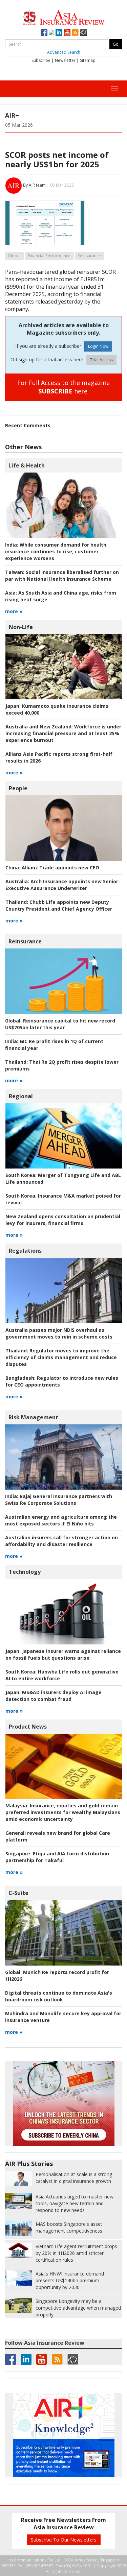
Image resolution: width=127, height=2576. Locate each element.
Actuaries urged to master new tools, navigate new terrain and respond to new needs (75, 2203)
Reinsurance (89, 256)
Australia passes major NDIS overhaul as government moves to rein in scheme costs (59, 1333)
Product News (28, 1727)
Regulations (25, 1251)
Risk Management (33, 1417)
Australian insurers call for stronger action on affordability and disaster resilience (61, 1541)
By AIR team (34, 185)
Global (14, 256)
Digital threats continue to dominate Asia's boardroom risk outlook (59, 1996)
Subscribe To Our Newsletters (64, 2540)
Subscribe (41, 60)
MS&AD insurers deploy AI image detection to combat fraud (54, 1696)
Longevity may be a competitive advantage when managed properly (78, 2308)
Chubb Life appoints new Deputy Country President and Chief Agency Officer (59, 905)
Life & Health (27, 465)
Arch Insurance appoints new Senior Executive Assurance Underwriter (62, 885)
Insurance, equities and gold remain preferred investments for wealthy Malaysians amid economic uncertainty (63, 1812)
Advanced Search (64, 52)
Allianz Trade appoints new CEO (52, 868)
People (18, 788)
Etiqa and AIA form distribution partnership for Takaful (57, 1857)
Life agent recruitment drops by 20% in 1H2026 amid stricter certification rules (76, 2253)
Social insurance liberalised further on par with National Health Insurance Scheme (62, 575)
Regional (21, 1096)
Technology (25, 1572)
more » (14, 611)
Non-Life (21, 627)
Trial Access (101, 360)
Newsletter (65, 60)
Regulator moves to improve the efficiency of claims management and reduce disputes (61, 1357)
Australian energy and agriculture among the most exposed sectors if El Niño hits (61, 1520)
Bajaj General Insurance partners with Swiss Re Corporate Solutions (59, 1500)
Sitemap (88, 60)
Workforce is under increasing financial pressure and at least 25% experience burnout (63, 733)
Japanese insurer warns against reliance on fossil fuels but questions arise (63, 1654)
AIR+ (12, 115)
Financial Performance (49, 256)
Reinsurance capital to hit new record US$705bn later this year (60, 1024)
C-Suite (18, 1893)
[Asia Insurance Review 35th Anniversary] (64, 17)
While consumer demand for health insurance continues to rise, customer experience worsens (56, 551)
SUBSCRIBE (55, 391)
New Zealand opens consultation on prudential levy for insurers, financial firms (63, 1220)
